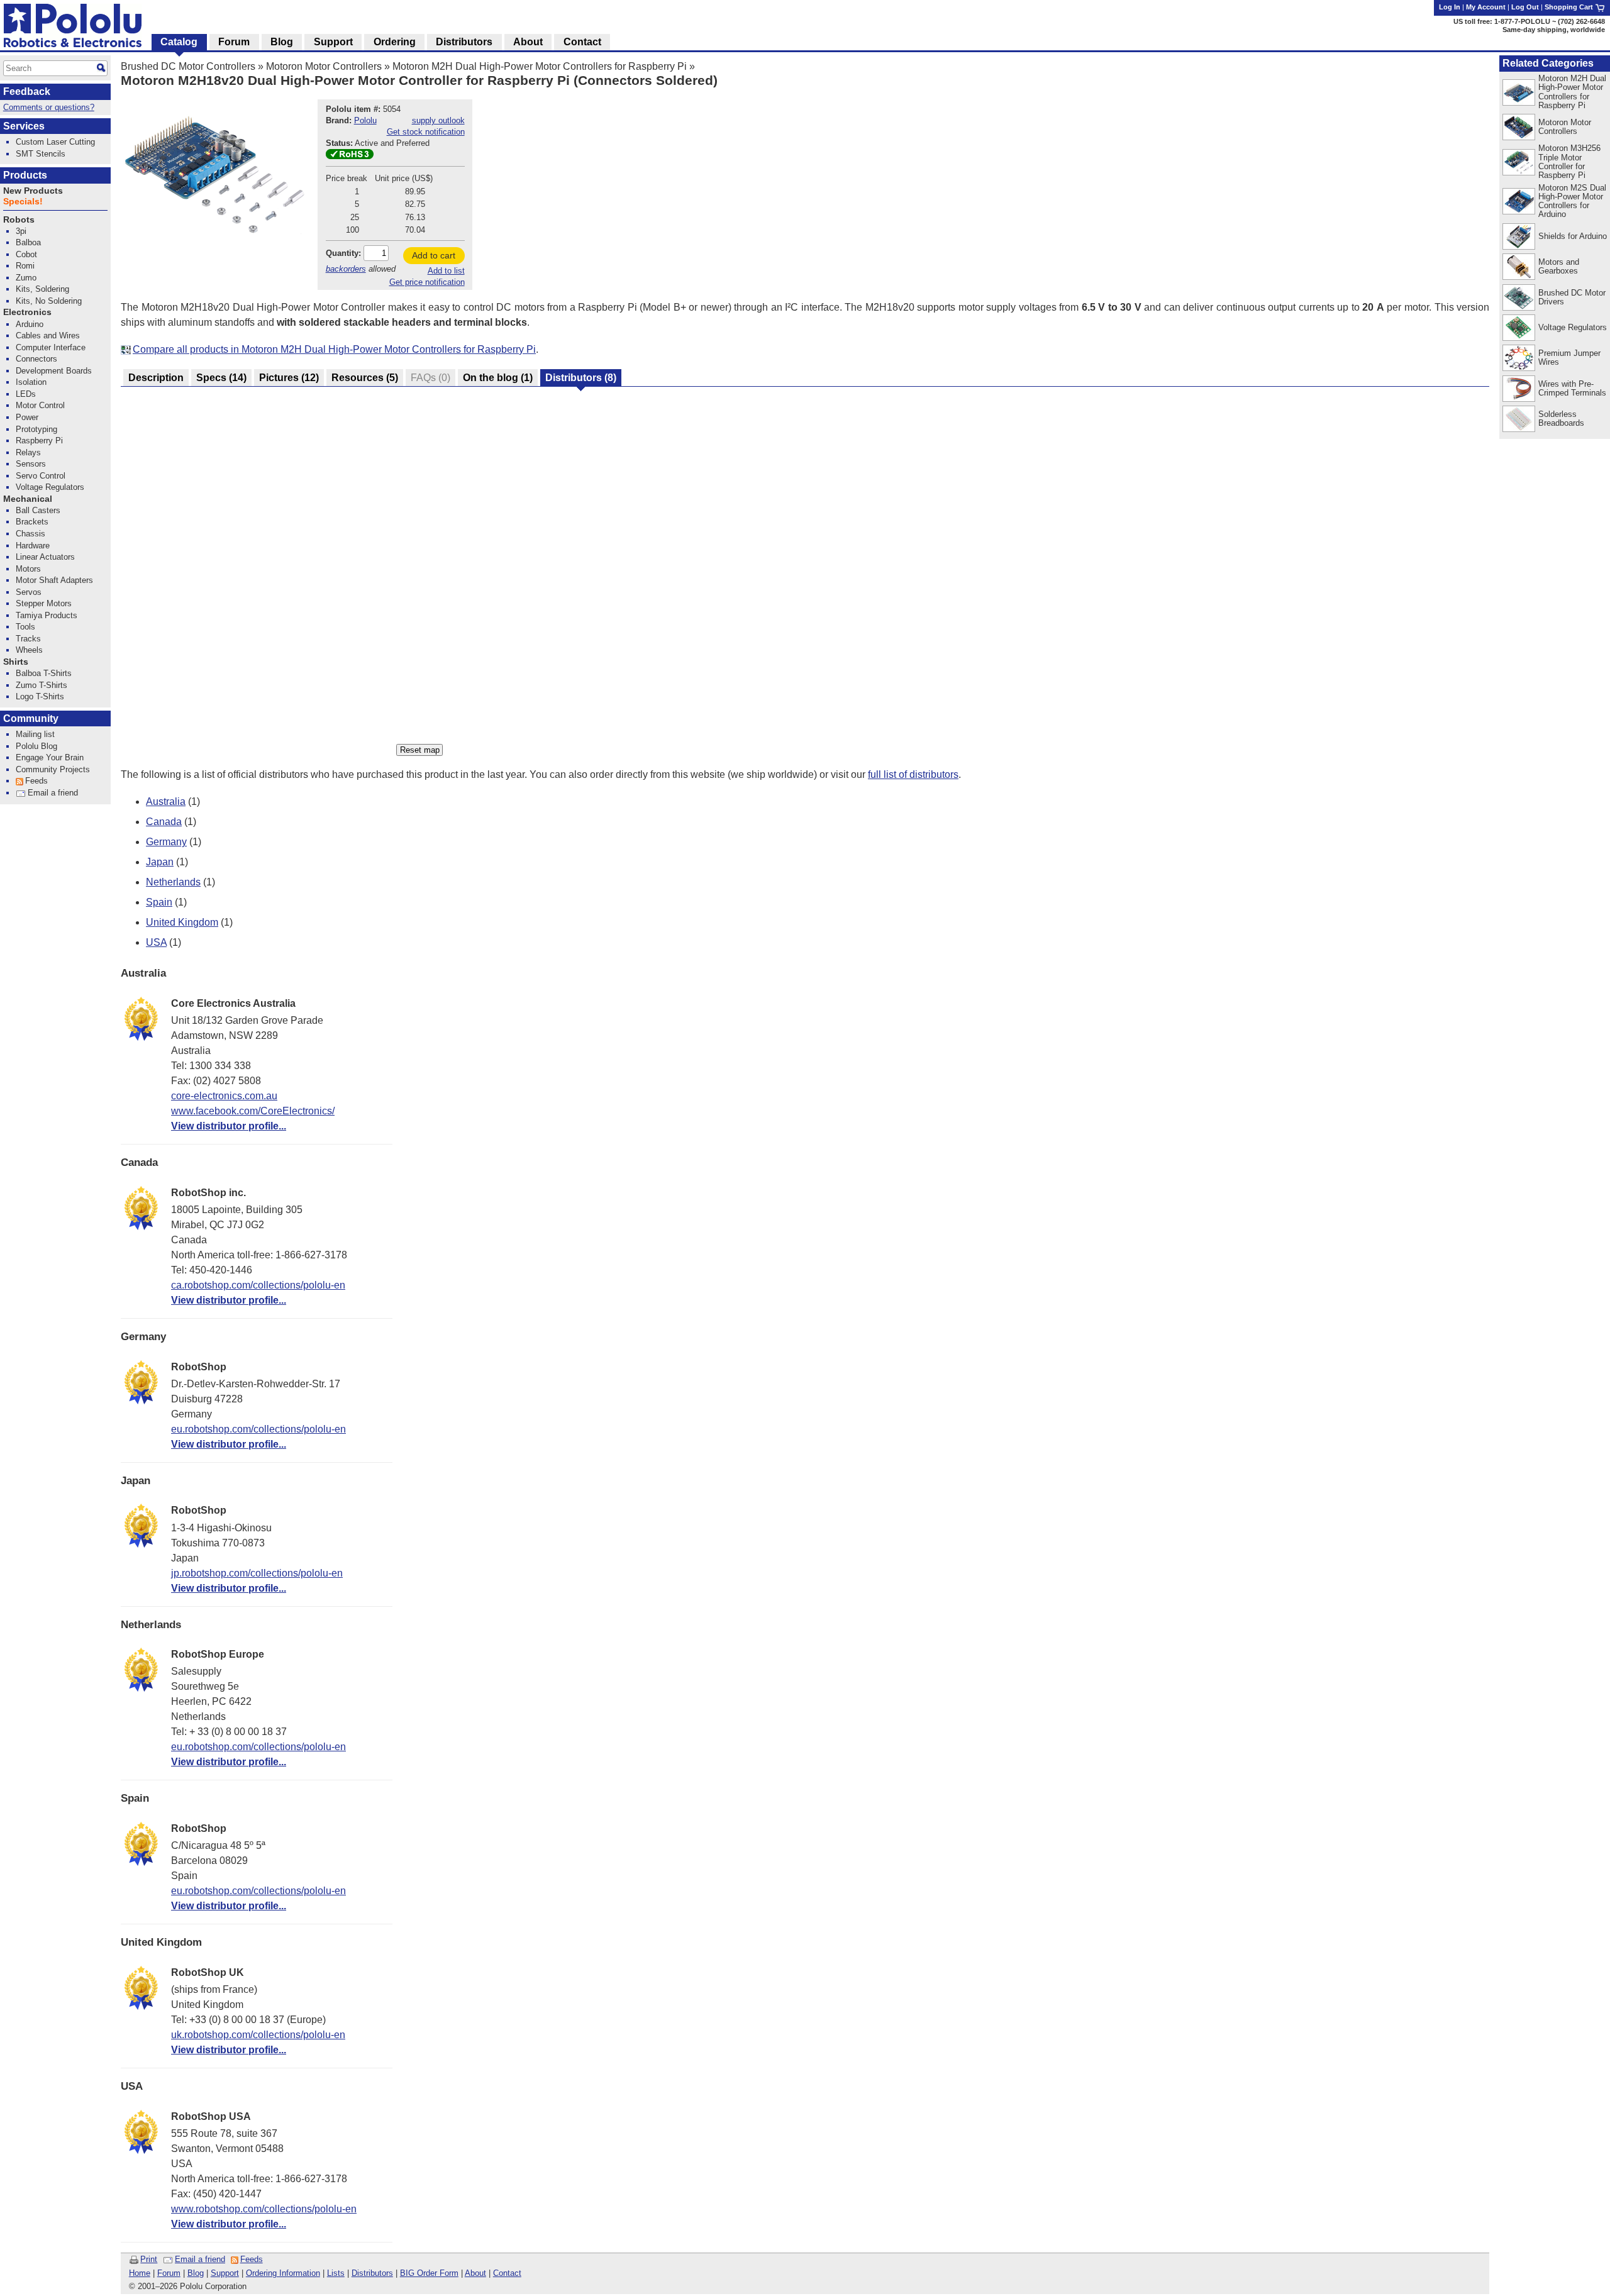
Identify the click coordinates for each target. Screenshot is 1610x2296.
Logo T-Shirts (40, 696)
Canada (164, 822)
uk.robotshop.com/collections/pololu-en (258, 2035)
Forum (169, 2273)
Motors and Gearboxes (1559, 266)
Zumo (26, 278)
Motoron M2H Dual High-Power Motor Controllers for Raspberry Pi (540, 66)
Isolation (31, 382)
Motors (28, 569)
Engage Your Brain (50, 757)
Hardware (33, 546)
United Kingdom (182, 922)
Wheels (29, 650)
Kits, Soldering (42, 289)
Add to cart (434, 255)
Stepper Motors (44, 603)
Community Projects (53, 769)
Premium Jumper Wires (1569, 358)
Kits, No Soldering (49, 301)
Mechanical (28, 499)
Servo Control (41, 476)
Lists (336, 2273)
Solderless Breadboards (1561, 419)
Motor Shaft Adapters (54, 580)
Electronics (27, 312)
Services (24, 126)
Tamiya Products (47, 615)
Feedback (27, 92)
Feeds (252, 2259)
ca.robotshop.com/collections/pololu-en (258, 1285)
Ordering (395, 42)
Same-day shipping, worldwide (1554, 30)
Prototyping (36, 429)
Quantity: (343, 253)
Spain (159, 902)
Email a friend (200, 2259)
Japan (160, 862)
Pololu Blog (36, 746)
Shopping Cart (1570, 7)
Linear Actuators (45, 557)
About (475, 2273)
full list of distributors (913, 774)
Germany (166, 842)
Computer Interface (51, 347)
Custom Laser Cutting (55, 142)
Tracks (28, 639)
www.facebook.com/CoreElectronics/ (253, 1111)
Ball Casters (38, 510)
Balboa (28, 242)
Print (149, 2259)
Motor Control (40, 405)
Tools (25, 627)
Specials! (23, 202)
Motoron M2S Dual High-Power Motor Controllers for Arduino (1572, 201)
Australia (166, 801)
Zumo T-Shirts (42, 685)
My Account (1486, 7)
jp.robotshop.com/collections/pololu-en (257, 1573)
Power (27, 417)
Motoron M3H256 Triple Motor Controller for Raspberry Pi (1569, 161)
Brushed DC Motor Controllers (188, 66)
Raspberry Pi (39, 441)
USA (156, 942)
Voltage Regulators (1573, 327)
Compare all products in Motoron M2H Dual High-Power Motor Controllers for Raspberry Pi (334, 349)
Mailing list (35, 734)
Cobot (26, 254)
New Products (33, 191)
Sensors (31, 464)
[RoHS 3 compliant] (350, 156)
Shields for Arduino (1573, 236)
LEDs (26, 394)
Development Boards (54, 371)
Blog (196, 2273)
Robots (19, 220)
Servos (29, 592)
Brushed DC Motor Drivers (1572, 297)
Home (140, 2273)
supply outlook (438, 120)
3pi (21, 231)
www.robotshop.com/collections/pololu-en (264, 2209)
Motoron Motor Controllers (324, 66)
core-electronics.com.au (224, 1096)
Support (225, 2273)
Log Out (1525, 7)
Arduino (30, 324)
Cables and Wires (48, 336)
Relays (28, 452)
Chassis (31, 534)
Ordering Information (283, 2273)
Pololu (365, 120)
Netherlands (173, 882)
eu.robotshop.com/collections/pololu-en (258, 1429)
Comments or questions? (49, 107)
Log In (1450, 7)
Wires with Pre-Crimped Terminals (1572, 388)
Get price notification (427, 282)
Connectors (36, 359)
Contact (507, 2273)
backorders (346, 269)
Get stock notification (426, 132)
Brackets (32, 522)
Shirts (16, 662)
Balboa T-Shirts (44, 673)
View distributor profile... (229, 1126)
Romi (25, 266)
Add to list (446, 271)
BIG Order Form (429, 2273)
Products (25, 175)
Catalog (179, 42)
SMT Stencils (41, 154)
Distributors (372, 2273)
